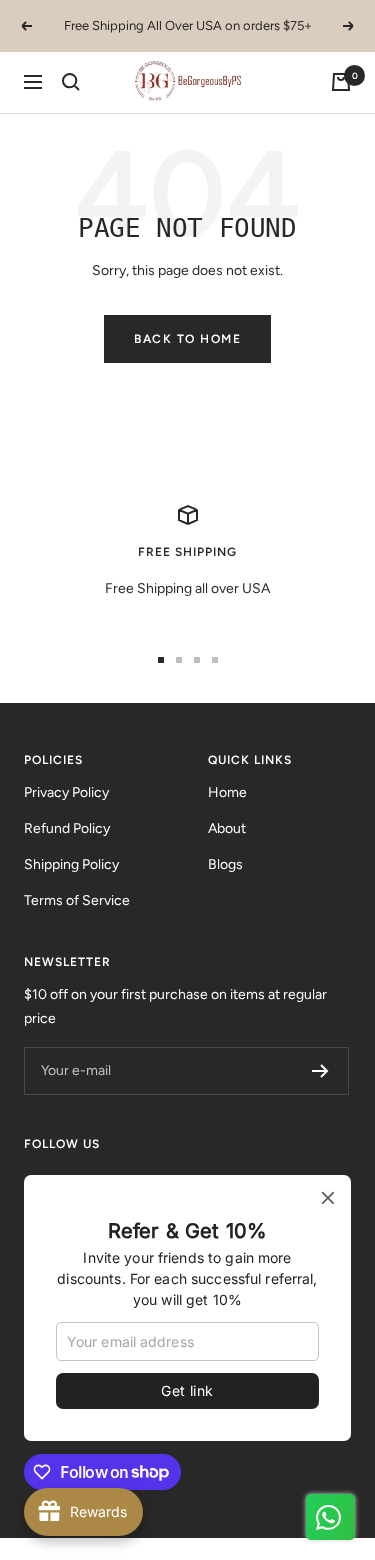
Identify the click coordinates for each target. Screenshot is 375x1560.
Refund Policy (67, 828)
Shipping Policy (71, 864)
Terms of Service (77, 900)
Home (227, 792)
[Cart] (341, 82)
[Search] (71, 82)
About (227, 828)
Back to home (187, 339)
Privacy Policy (66, 792)
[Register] (320, 1071)
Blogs (225, 864)
